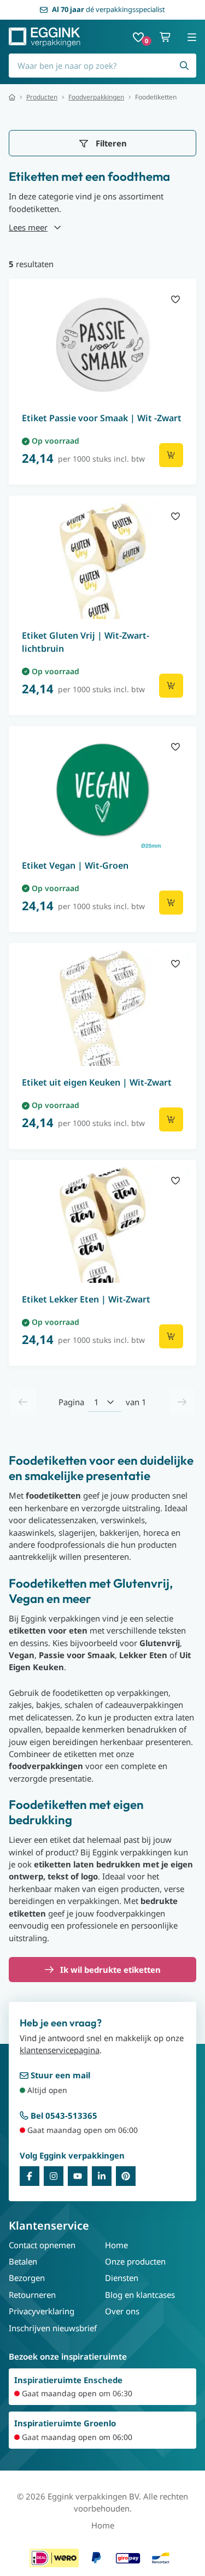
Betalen (23, 2261)
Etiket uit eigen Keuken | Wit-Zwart (97, 1082)
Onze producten (135, 2261)
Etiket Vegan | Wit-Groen (75, 865)
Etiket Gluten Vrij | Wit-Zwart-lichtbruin (86, 642)
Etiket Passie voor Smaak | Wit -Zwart (102, 418)
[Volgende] (182, 1402)
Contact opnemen (42, 2245)
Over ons (122, 2311)
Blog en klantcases (140, 2295)
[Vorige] (23, 1402)
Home (116, 2245)
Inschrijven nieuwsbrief (53, 2328)
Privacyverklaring (42, 2311)
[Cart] (166, 37)
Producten (42, 97)
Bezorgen (27, 2278)
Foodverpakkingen (96, 97)
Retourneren (32, 2295)
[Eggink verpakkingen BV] (45, 37)
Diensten (122, 2278)
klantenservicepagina (60, 2050)
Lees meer (28, 227)
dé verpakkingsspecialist (109, 9)
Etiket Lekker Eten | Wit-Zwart (86, 1299)
